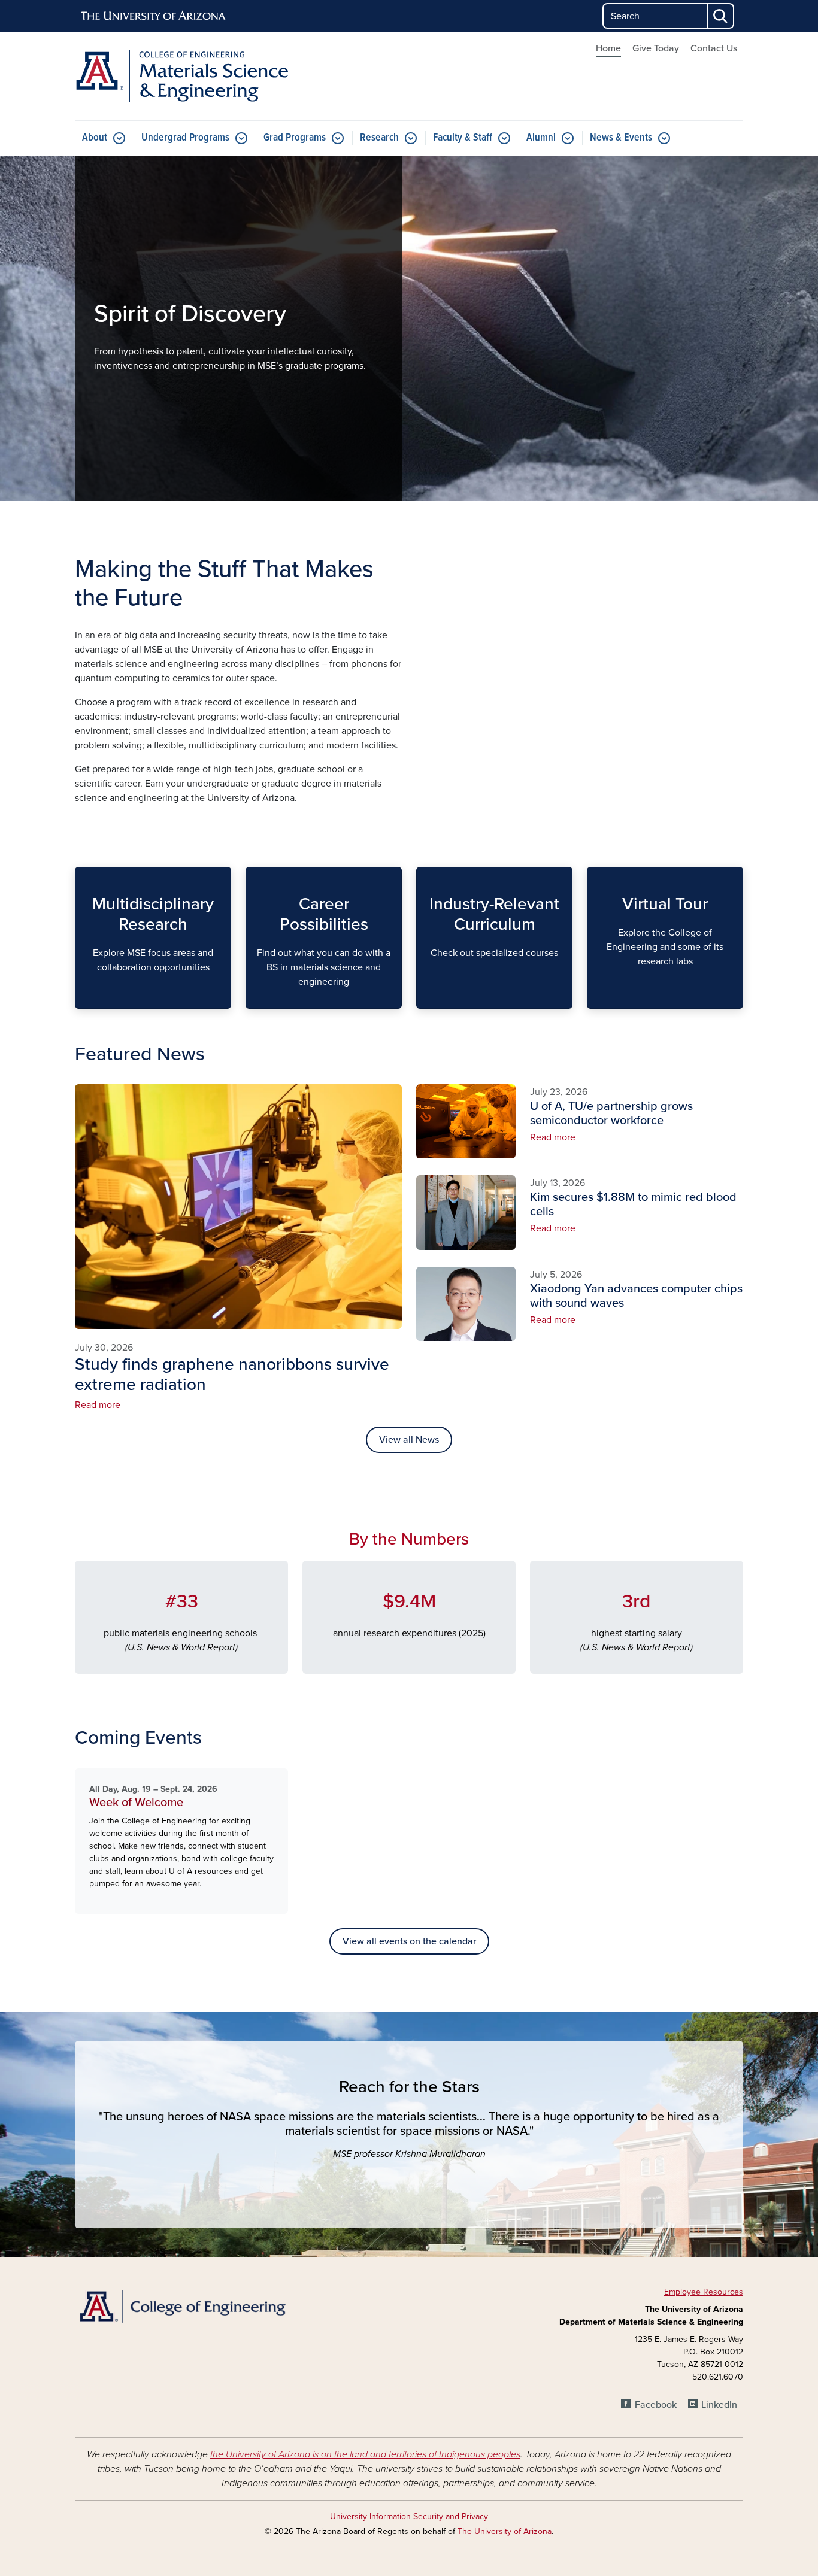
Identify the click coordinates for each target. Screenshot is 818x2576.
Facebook (655, 2405)
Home (608, 48)
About (95, 138)
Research (379, 138)
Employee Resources (704, 2292)
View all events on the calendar (409, 1941)
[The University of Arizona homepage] (154, 16)
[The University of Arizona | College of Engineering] (181, 2305)
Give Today (656, 48)
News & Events (621, 138)
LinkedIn (719, 2405)
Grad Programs (295, 138)
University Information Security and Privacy (409, 2516)
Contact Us (714, 48)
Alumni (541, 138)
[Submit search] (721, 16)
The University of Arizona (505, 2531)
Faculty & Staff (463, 138)
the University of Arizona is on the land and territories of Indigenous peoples (365, 2454)
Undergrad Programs (185, 138)
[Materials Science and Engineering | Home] (181, 76)
